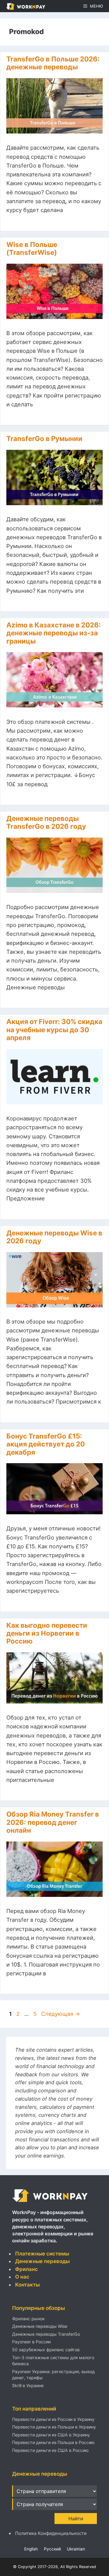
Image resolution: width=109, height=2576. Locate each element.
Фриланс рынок (28, 2319)
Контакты (27, 2285)
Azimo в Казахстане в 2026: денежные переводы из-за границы (54, 633)
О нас (22, 2277)
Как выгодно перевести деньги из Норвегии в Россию (47, 1633)
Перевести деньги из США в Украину (51, 2435)
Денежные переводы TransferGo (46, 2334)
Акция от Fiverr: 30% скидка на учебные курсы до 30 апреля (54, 1029)
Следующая (61, 2014)
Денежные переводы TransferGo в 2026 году (46, 822)
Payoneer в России (31, 2342)
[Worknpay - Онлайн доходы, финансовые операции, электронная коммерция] (50, 2202)
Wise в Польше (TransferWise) (32, 248)
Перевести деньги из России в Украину (53, 2419)
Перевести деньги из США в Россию (50, 2450)
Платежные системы (42, 2254)
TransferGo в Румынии (44, 438)
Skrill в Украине (28, 2385)
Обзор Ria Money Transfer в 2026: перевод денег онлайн (53, 1822)
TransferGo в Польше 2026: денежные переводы (53, 63)
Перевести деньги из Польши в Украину (54, 2427)
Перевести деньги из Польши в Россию (53, 2442)
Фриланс (26, 2269)
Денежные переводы (42, 2261)
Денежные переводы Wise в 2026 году (54, 1237)
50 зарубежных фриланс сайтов (46, 2350)
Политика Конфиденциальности (51, 2533)
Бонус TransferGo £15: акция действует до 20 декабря (46, 1444)
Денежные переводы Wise (40, 2326)
